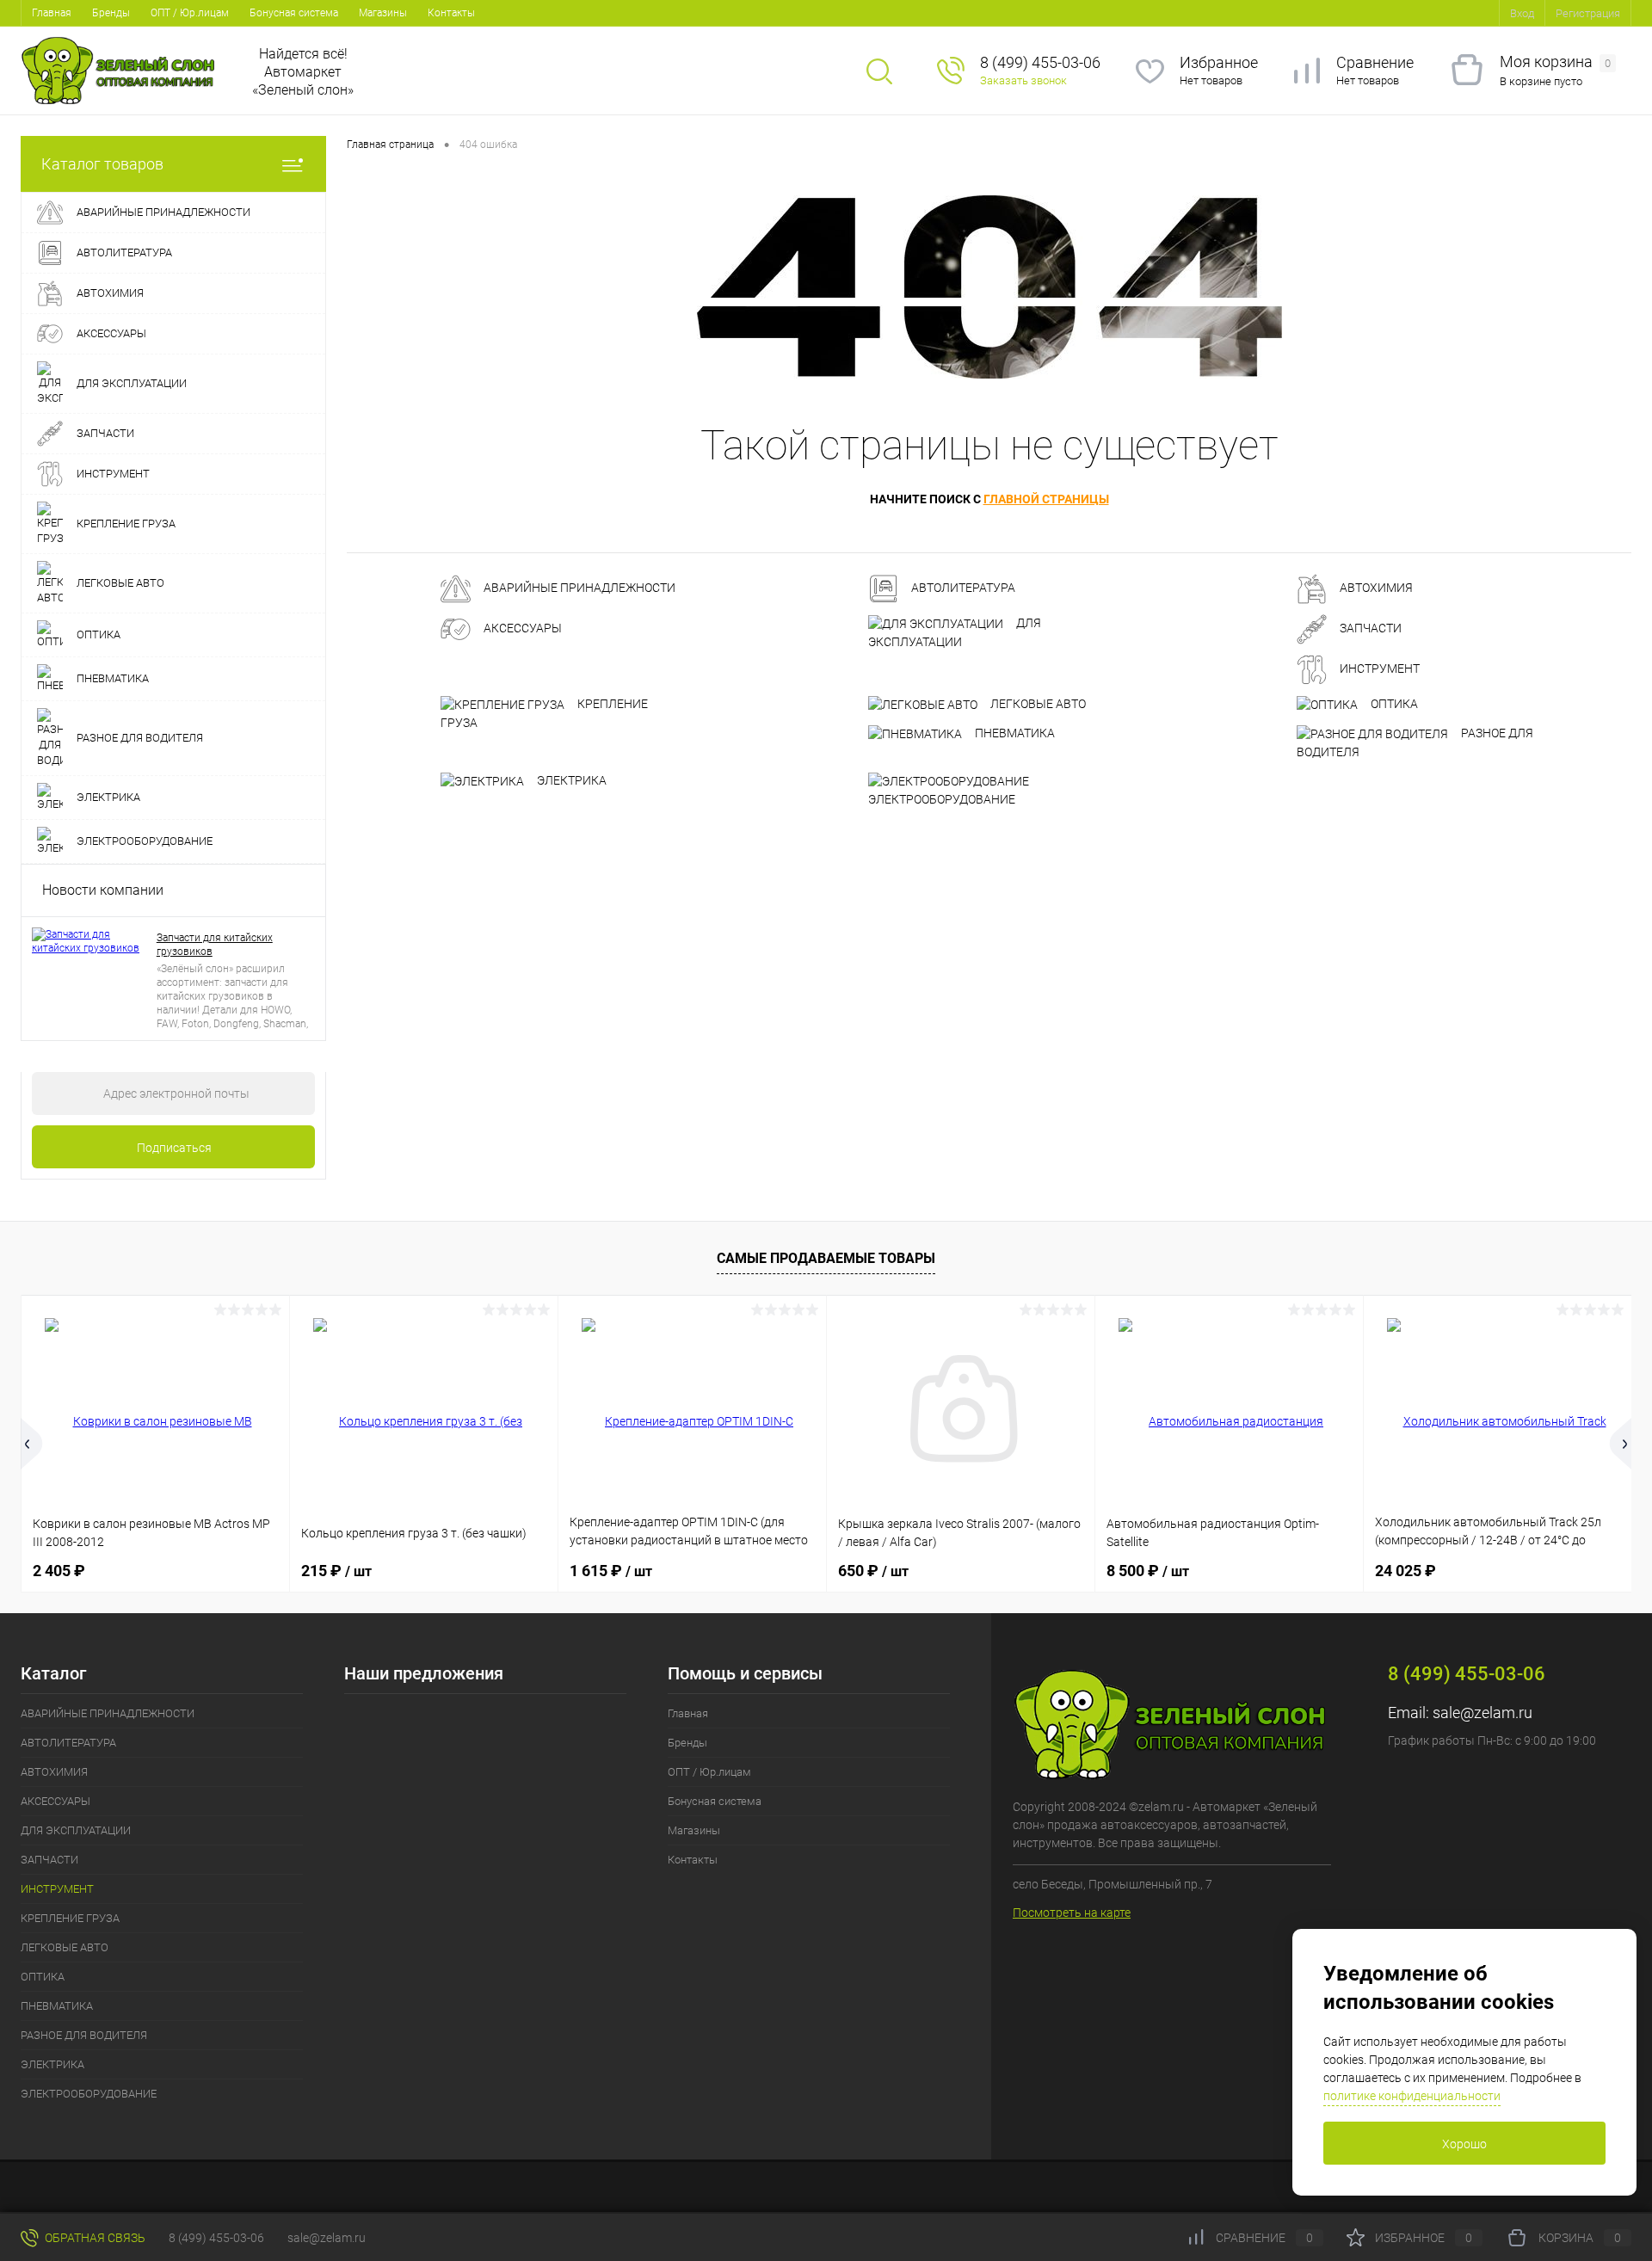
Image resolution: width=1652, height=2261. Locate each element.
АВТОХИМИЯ (1375, 588)
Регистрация (1588, 13)
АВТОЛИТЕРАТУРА (962, 588)
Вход (1522, 13)
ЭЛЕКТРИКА (570, 780)
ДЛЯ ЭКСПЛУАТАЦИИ (955, 632)
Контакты (451, 13)
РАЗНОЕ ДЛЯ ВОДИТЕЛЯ (1415, 742)
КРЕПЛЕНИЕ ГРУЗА (544, 713)
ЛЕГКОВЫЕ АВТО (1037, 704)
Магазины (383, 13)
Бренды (111, 13)
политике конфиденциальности (1412, 2096)
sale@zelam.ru (1482, 1713)
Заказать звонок (1023, 80)
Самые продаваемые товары (826, 1258)
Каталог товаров (102, 164)
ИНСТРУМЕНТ (1378, 669)
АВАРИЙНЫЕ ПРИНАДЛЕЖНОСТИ (578, 588)
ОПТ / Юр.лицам (190, 13)
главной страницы (1046, 499)
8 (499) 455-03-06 (216, 2238)
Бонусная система (294, 13)
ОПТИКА (1393, 704)
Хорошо (1464, 2144)
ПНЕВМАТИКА (1014, 733)
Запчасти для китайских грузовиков (215, 945)
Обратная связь (94, 2238)
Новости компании (103, 890)
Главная (52, 13)
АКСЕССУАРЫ (521, 629)
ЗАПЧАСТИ (1369, 629)
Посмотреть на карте (1072, 1913)
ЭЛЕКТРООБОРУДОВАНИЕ (942, 799)
